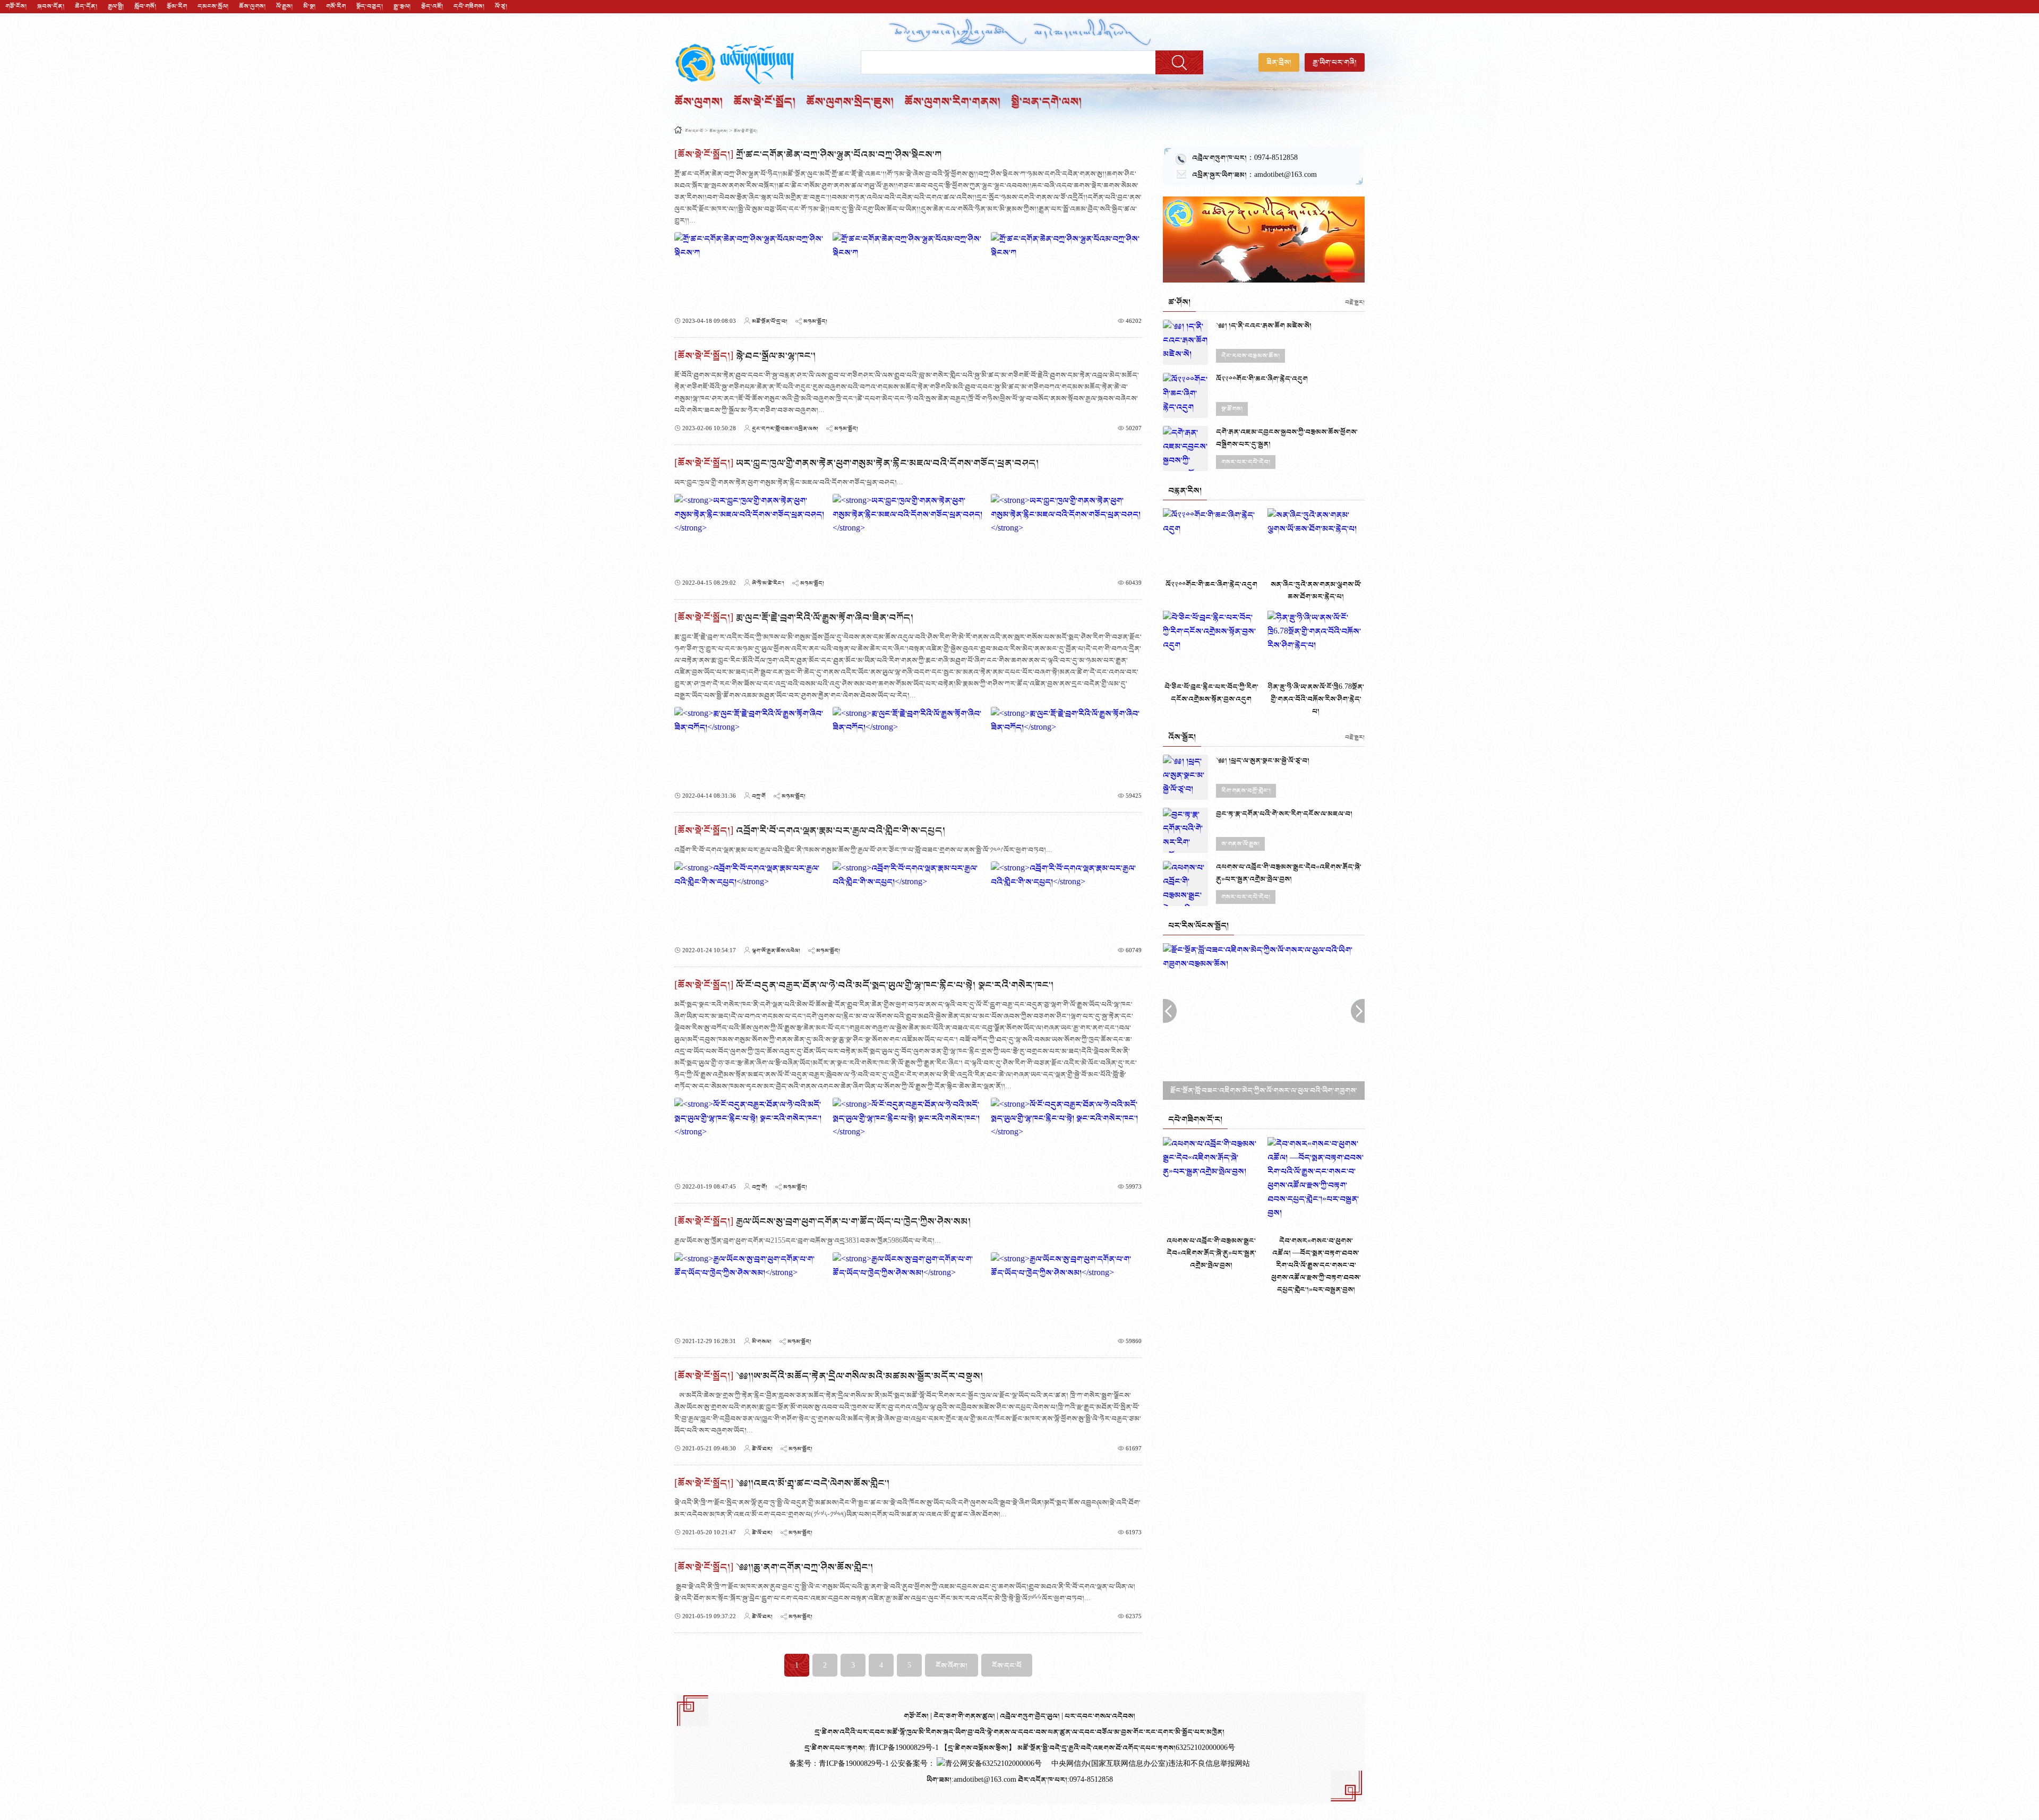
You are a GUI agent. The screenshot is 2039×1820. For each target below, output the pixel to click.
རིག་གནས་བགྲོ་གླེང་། (1246, 791)
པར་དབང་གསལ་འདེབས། (1100, 1716)
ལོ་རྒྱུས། (284, 6)
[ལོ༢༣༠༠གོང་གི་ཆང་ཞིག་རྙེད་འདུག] (1185, 395)
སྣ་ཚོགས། (1232, 409)
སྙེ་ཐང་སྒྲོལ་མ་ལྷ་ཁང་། (776, 356)
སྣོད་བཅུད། (370, 6)
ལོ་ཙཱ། (501, 6)
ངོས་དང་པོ (694, 131)
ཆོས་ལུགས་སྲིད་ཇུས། (850, 102)
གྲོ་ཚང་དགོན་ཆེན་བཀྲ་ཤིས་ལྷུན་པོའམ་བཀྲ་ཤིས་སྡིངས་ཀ (839, 155)
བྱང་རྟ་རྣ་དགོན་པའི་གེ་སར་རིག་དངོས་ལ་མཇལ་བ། (1284, 814)
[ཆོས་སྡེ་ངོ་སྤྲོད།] (704, 155)
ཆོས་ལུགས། (252, 6)
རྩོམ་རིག (177, 6)
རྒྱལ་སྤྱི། (116, 6)
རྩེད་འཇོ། (432, 6)
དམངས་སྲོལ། (213, 6)
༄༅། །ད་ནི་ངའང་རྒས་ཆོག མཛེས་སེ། (1264, 326)
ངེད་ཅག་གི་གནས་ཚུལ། (965, 1716)
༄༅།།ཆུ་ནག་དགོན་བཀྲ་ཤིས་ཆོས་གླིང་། (804, 1567)
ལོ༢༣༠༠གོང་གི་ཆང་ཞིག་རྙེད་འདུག (1262, 379)
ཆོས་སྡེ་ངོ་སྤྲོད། (764, 102)
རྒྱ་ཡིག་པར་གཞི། (1335, 62)
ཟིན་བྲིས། (1279, 62)
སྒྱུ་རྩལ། (402, 6)
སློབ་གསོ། (145, 6)
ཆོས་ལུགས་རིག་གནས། (952, 102)
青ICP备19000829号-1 (855, 1764)
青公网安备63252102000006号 (993, 1764)
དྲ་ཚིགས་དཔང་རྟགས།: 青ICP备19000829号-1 (872, 1748)
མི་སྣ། (309, 6)
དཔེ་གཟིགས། (469, 6)
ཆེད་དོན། (86, 6)
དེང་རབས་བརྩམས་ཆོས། (1250, 356)
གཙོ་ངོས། (16, 6)
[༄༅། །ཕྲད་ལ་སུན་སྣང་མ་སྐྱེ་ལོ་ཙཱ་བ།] (1185, 777)
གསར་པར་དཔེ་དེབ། (1246, 462)
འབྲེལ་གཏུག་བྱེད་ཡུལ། (1031, 1716)
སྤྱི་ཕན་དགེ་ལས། (1046, 102)
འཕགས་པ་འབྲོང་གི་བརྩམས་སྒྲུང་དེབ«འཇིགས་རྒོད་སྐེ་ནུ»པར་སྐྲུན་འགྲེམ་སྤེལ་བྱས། (1289, 873)
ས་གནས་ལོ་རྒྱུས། (1240, 844)
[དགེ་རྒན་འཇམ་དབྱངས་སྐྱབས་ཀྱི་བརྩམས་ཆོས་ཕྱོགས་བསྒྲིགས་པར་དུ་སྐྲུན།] (1185, 448)
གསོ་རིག (336, 6)
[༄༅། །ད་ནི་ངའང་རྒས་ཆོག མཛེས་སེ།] (1185, 342)
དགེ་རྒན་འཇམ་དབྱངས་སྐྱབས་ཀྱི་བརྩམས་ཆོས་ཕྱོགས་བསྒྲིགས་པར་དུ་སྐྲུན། (1287, 438)
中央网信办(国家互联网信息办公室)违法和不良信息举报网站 (1151, 1764)
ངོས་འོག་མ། (952, 1666)
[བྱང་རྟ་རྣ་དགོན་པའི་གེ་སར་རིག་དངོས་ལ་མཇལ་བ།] (1185, 830)
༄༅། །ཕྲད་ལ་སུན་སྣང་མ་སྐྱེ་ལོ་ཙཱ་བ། (1263, 761)
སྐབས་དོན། (51, 6)
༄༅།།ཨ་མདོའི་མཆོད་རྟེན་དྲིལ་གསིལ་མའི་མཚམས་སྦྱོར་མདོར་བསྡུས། (859, 1376)
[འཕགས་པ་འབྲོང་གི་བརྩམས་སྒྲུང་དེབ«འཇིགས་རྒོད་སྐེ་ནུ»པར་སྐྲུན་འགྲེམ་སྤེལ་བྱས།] (1185, 883)
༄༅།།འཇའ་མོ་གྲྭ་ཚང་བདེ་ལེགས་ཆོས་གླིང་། (813, 1484)
